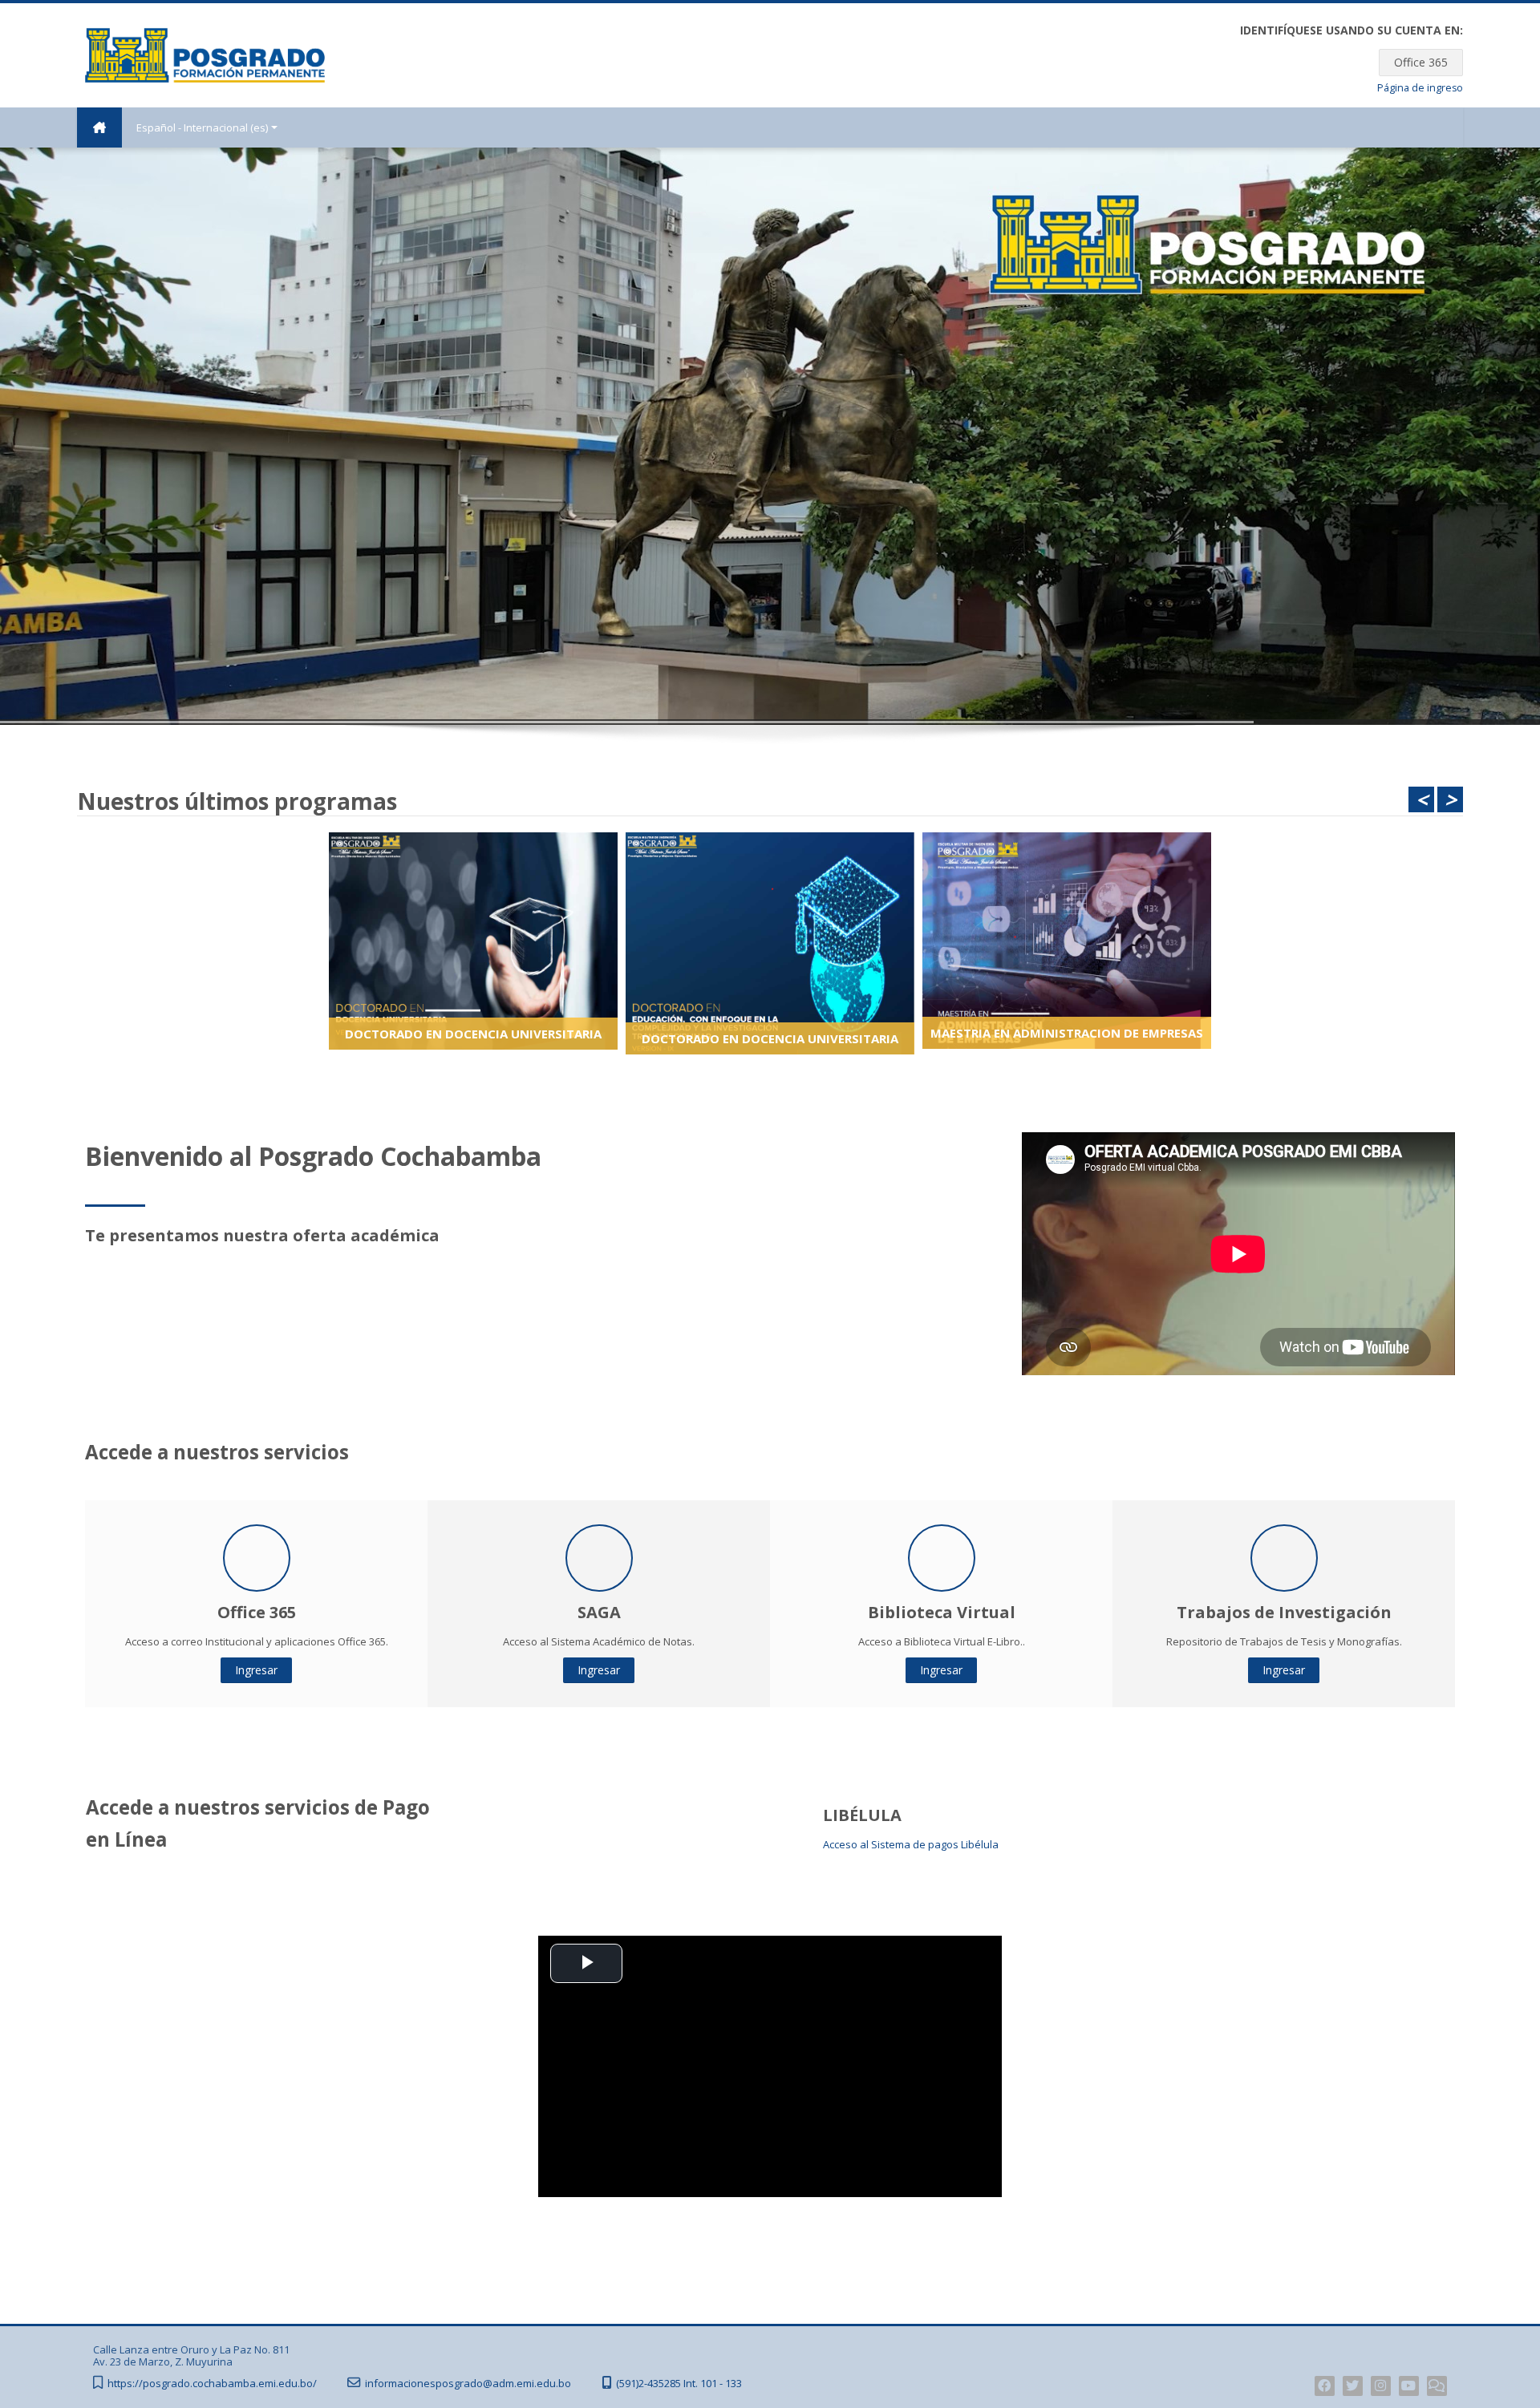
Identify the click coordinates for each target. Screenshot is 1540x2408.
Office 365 (1421, 62)
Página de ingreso (1420, 88)
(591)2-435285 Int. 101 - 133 (679, 2384)
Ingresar (256, 1670)
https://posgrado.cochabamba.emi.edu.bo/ (212, 2384)
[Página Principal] (205, 54)
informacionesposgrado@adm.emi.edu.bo (468, 2384)
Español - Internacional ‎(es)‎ (202, 127)
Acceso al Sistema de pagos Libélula (911, 1844)
